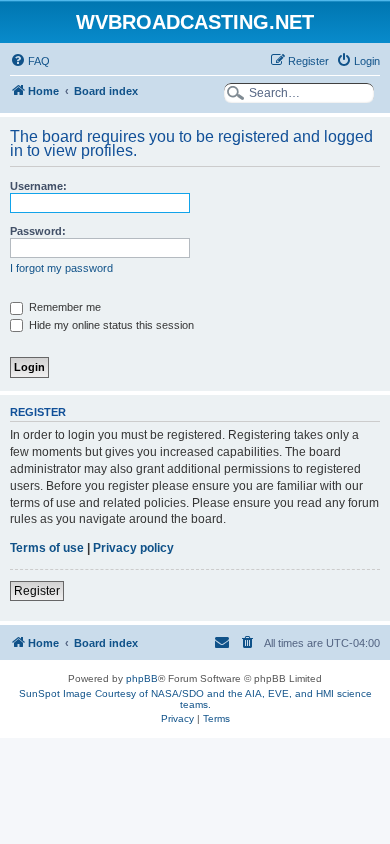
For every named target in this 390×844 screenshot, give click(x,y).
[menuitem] (30, 61)
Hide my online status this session (110, 325)
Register (37, 591)
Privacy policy (133, 548)
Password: (38, 231)
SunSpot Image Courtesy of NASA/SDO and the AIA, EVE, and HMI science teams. (195, 699)
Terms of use (47, 548)
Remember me (63, 307)
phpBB (142, 678)
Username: (38, 186)
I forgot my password (61, 268)
